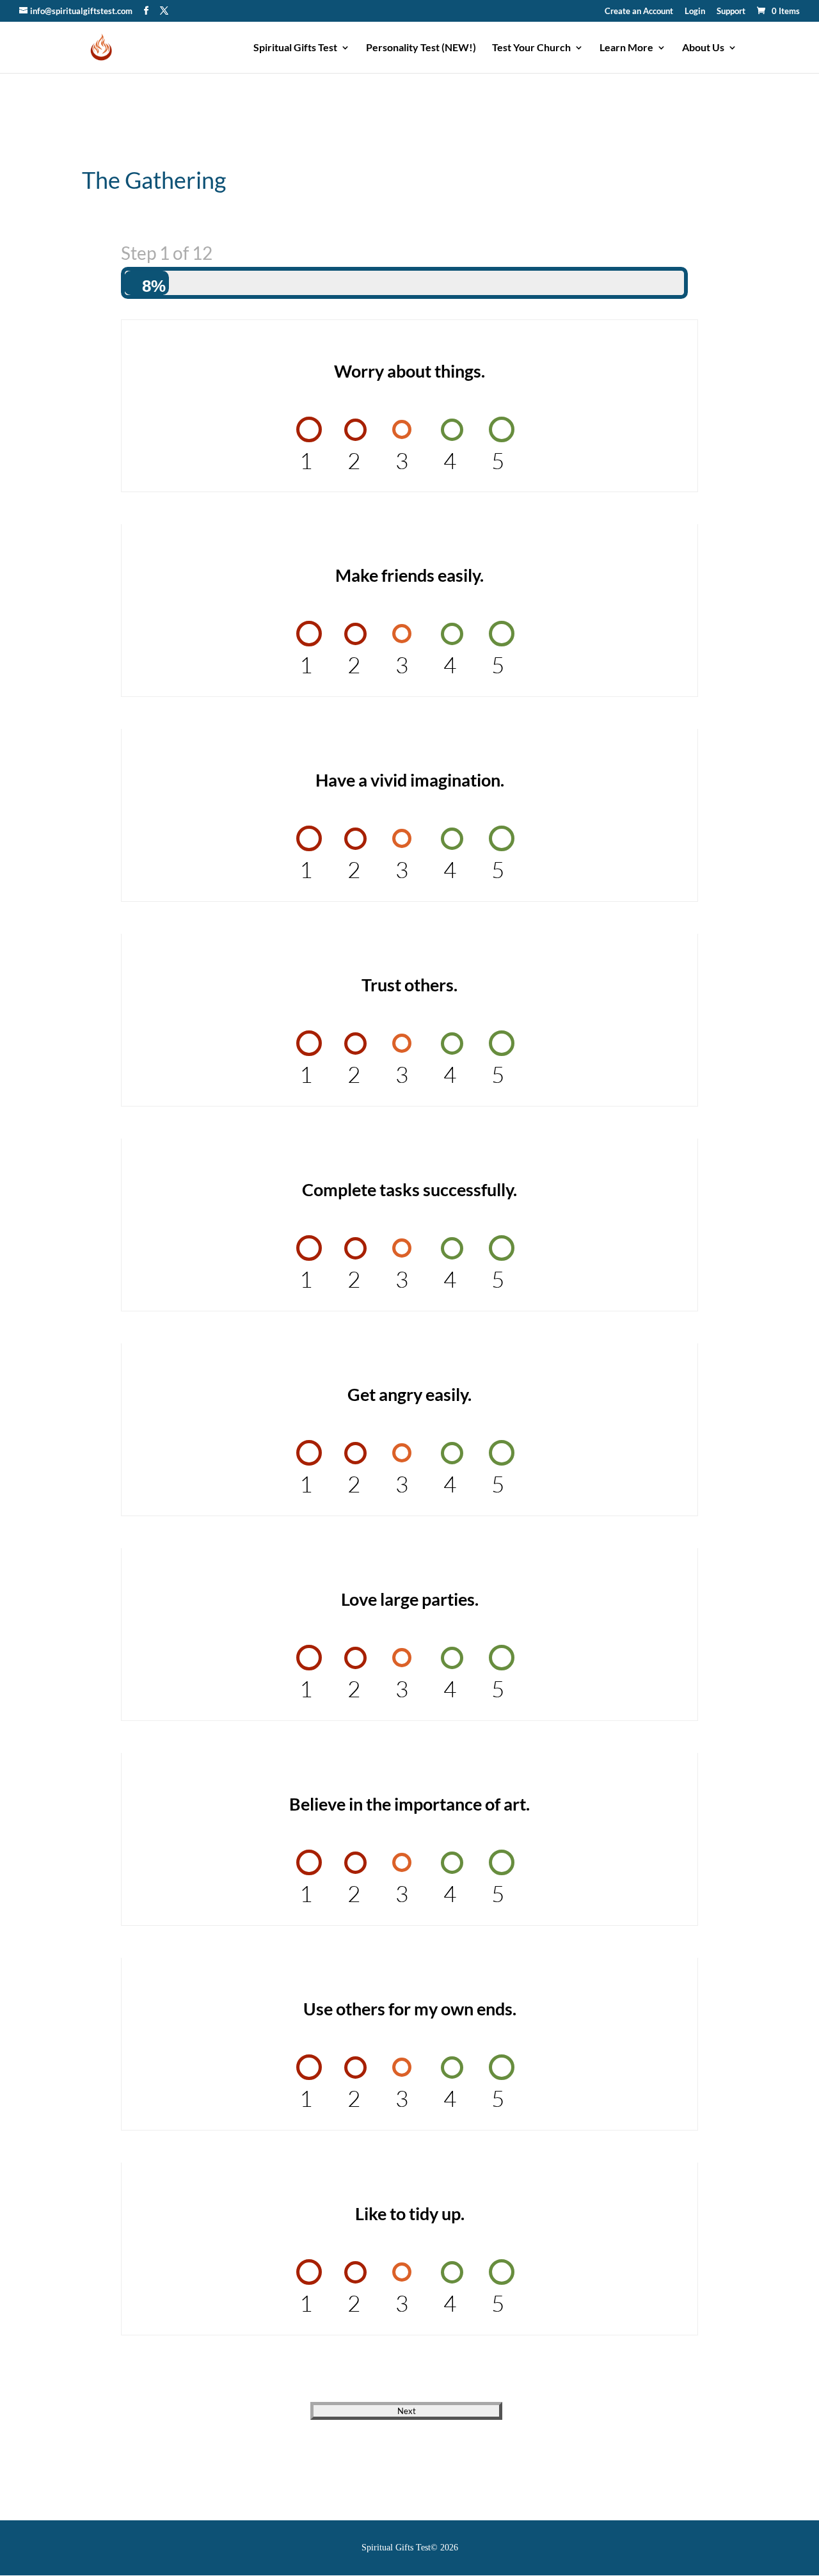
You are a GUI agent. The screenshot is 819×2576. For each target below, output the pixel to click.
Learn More (626, 48)
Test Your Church (531, 48)
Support (731, 12)
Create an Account (639, 12)
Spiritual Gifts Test (295, 48)
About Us (703, 48)
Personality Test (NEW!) (421, 48)
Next (407, 2411)
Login (695, 12)
